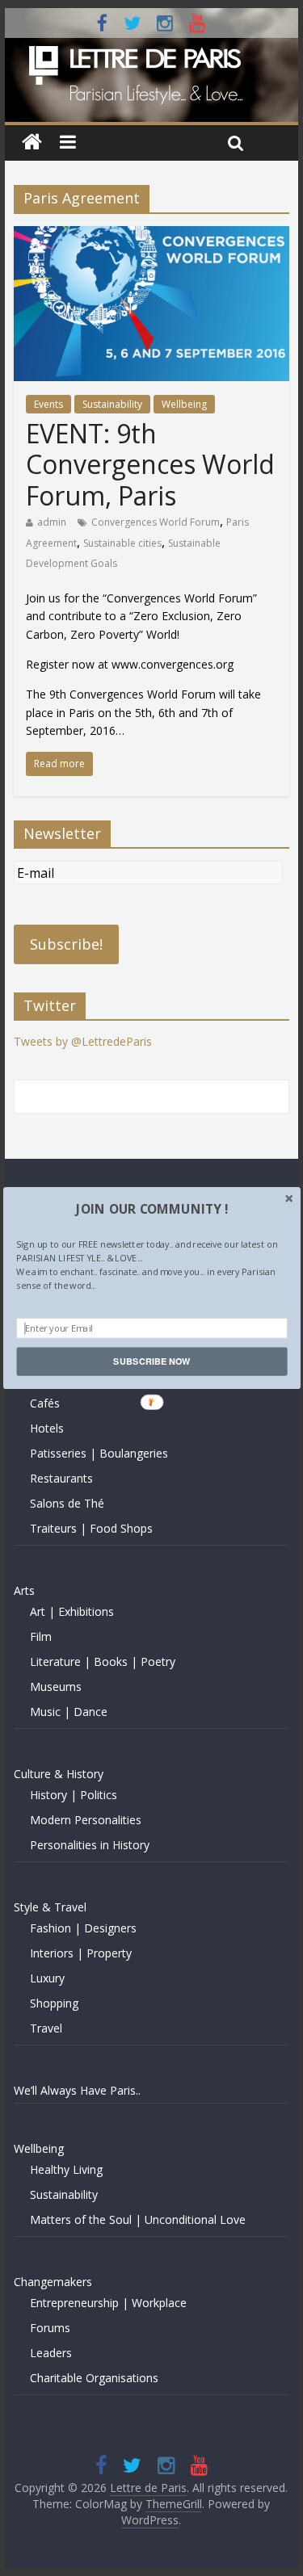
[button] (151, 1209)
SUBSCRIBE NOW (151, 1361)
